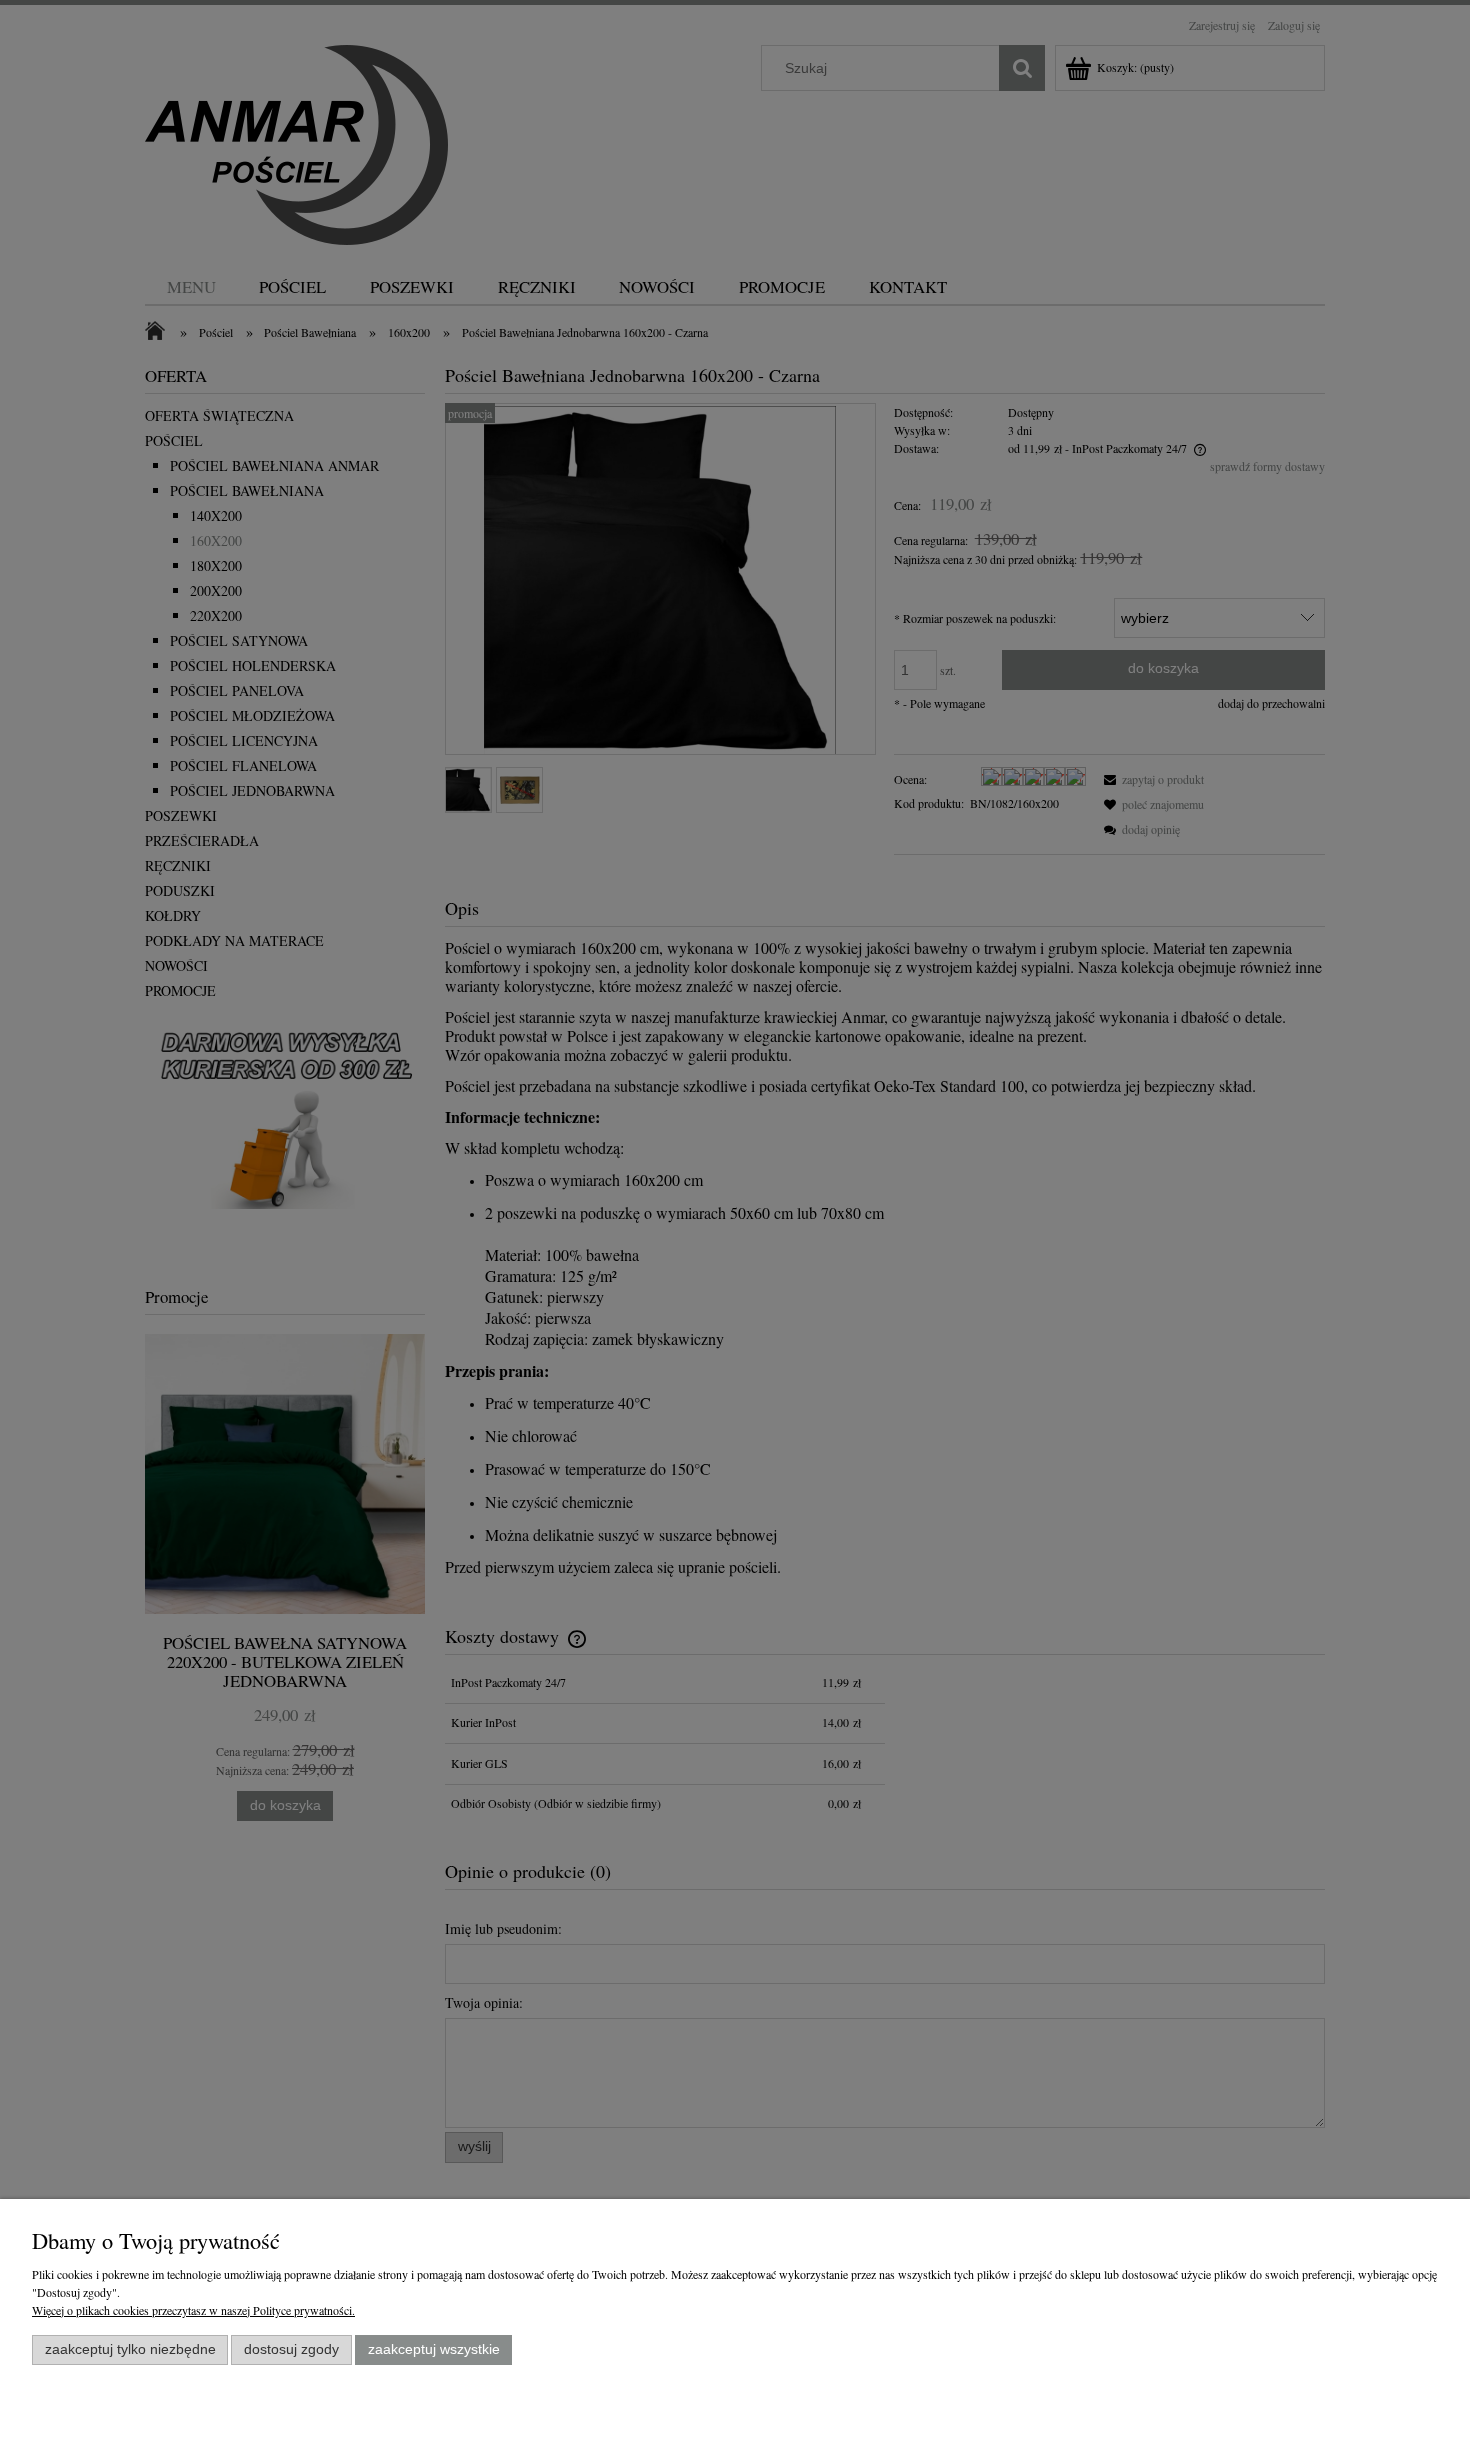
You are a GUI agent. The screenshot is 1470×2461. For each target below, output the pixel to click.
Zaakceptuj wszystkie (434, 2349)
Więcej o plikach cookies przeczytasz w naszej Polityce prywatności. (193, 2310)
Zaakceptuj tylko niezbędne (130, 2349)
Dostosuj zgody (291, 2349)
